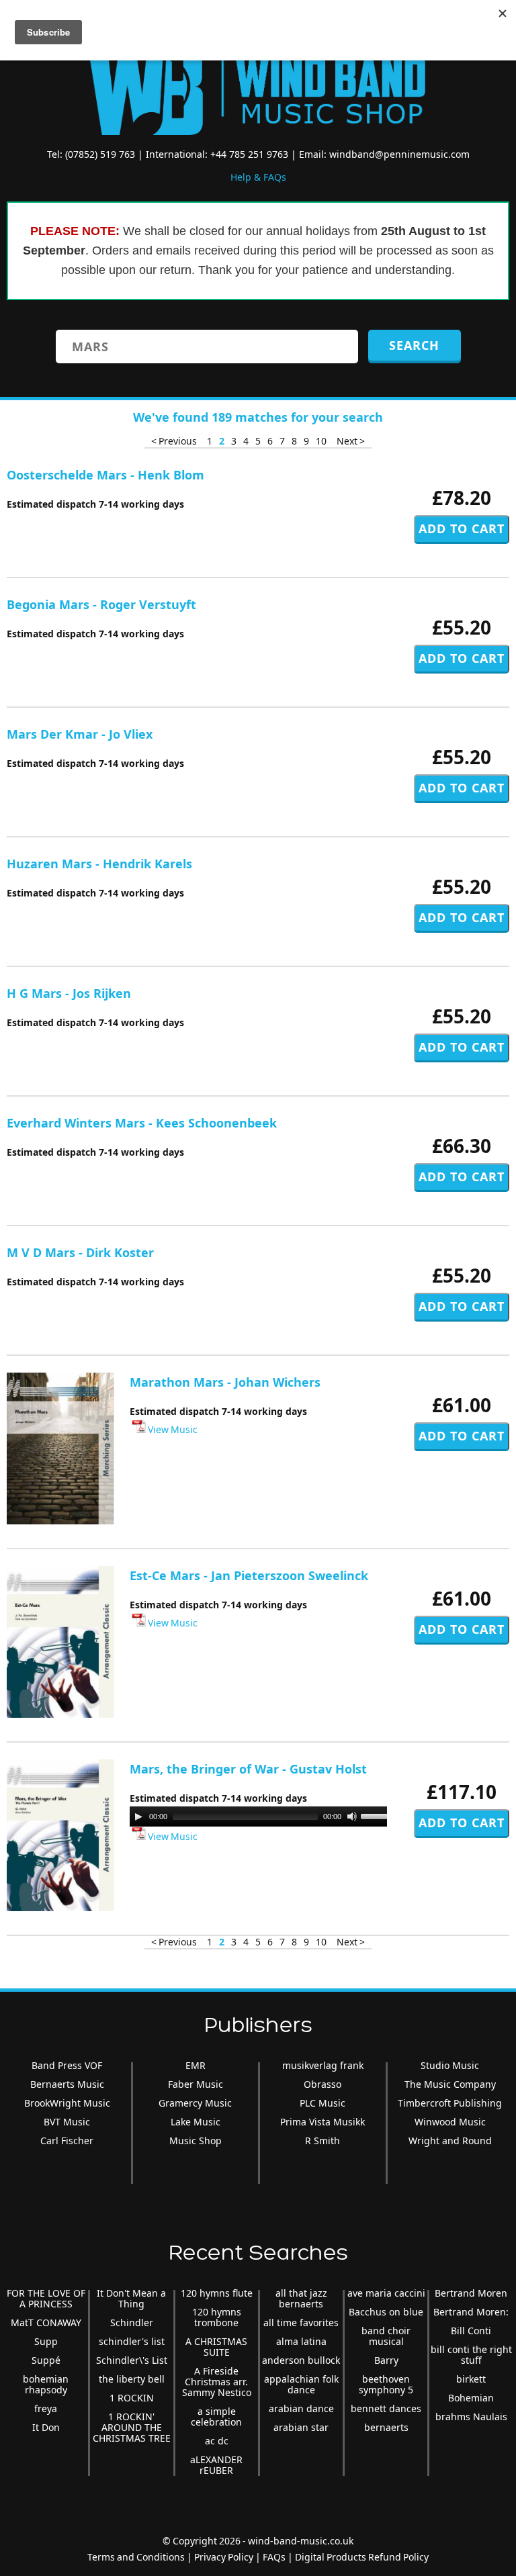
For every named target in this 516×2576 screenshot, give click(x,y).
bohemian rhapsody (46, 2384)
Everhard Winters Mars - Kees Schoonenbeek (142, 1123)
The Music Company (450, 2084)
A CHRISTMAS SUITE (216, 2347)
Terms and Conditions (136, 2557)
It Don (46, 2427)
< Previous (174, 441)
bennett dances (386, 2408)
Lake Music (196, 2122)
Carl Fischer (67, 2141)
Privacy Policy (224, 2557)
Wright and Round (450, 2141)
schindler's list (132, 2341)
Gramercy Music (195, 2103)
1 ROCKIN (132, 2398)
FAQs (274, 2557)
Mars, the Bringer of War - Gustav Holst (248, 1769)
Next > (351, 441)
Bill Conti (471, 2331)
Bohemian (471, 2398)
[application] (264, 1816)
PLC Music (322, 2103)
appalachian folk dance (301, 2384)
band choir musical (386, 2336)
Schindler (132, 2322)
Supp (46, 2341)
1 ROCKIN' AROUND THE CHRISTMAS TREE (132, 2427)
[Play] (138, 1816)
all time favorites (301, 2322)
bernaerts (386, 2427)
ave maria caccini (386, 2293)
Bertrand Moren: (471, 2312)
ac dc (217, 2441)
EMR (196, 2065)
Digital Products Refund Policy (362, 2557)
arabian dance (301, 2408)
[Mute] (352, 1816)
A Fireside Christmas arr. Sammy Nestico (217, 2382)
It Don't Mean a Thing (131, 2298)
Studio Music (450, 2065)
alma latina (301, 2341)
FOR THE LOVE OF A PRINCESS (46, 2298)
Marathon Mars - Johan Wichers (225, 1382)
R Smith (322, 2141)
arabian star (301, 2427)
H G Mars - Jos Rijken (69, 993)
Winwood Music (450, 2122)
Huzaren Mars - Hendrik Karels (99, 864)
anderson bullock (301, 2360)
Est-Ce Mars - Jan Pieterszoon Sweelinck (249, 1575)
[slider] (380, 1815)
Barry (386, 2360)
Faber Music (196, 2084)
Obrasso (322, 2084)
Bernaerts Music (67, 2084)
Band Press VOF (67, 2065)
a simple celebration (216, 2417)
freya (46, 2408)
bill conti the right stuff (471, 2355)
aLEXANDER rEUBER (216, 2465)
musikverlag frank (323, 2065)
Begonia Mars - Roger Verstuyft (101, 604)
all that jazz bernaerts (301, 2298)
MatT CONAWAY (46, 2322)
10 (321, 441)
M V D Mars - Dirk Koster (80, 1252)
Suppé (46, 2360)
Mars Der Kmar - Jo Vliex (80, 734)
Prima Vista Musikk (322, 2122)
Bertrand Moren (471, 2293)
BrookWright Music (67, 2103)
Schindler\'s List (132, 2360)
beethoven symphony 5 (386, 2384)
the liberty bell (132, 2379)
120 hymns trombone (217, 2317)
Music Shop (196, 2141)
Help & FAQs (258, 177)
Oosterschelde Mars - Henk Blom (105, 475)
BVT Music (67, 2122)
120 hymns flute (217, 2293)
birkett (471, 2379)
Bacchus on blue (386, 2312)
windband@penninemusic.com (399, 154)
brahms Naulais (471, 2417)
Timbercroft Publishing (450, 2103)
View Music (172, 1429)
